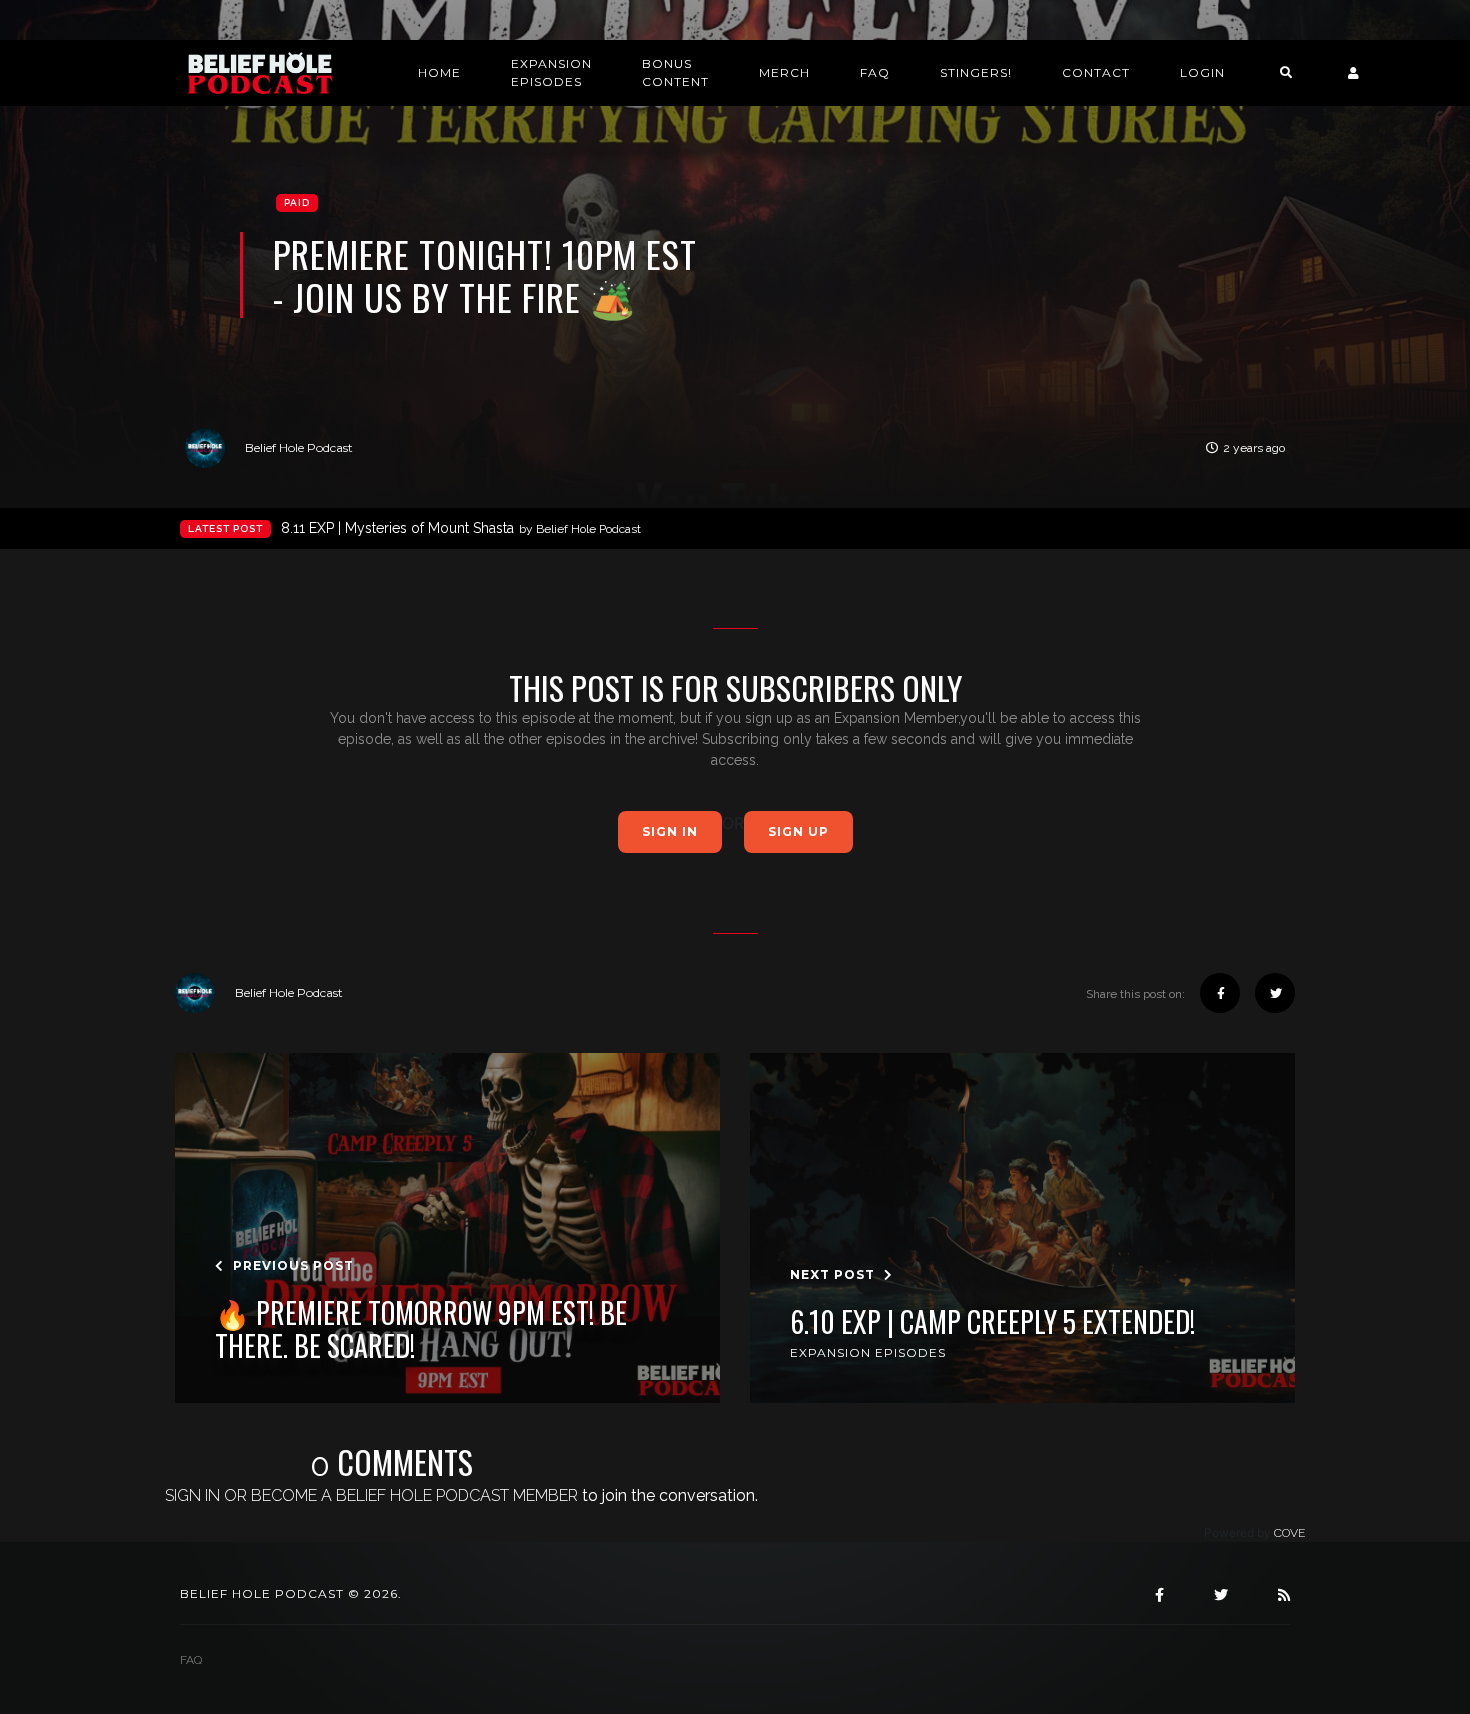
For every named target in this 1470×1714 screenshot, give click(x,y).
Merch (784, 72)
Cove (1289, 1533)
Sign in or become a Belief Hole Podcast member (371, 1495)
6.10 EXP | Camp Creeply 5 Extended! (992, 1322)
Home (439, 72)
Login (1202, 72)
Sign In (670, 831)
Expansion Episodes (551, 72)
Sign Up (798, 831)
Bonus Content (675, 72)
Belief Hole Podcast (299, 447)
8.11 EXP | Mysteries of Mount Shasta (461, 528)
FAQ (875, 72)
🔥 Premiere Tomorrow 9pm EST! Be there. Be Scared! (421, 1329)
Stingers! (976, 72)
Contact (1096, 72)
